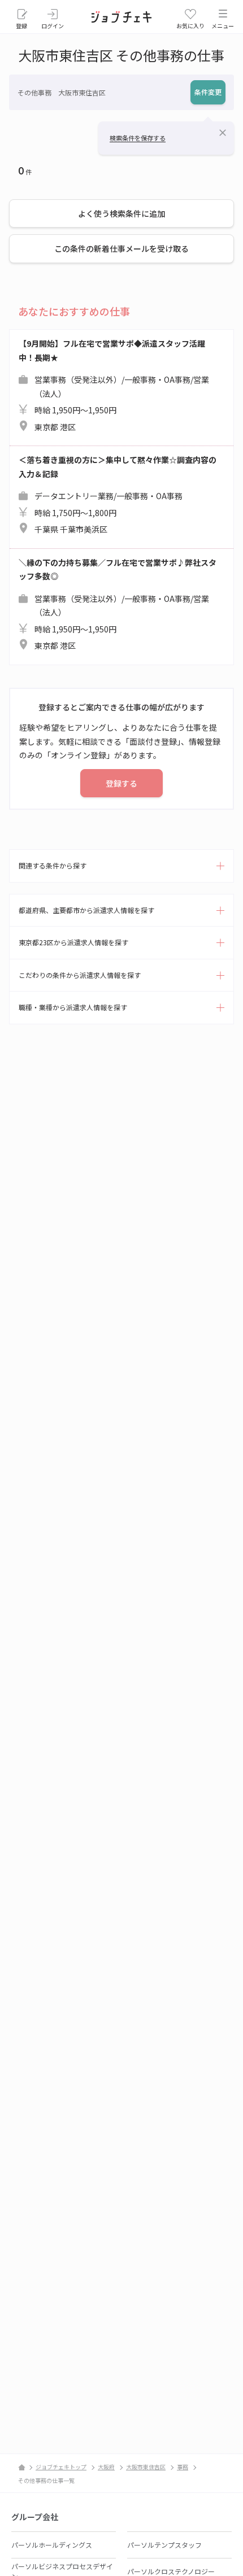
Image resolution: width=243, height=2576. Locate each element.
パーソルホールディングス (52, 2545)
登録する (121, 783)
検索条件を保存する (138, 138)
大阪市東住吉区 (146, 2467)
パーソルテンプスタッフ (164, 2545)
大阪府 (106, 2467)
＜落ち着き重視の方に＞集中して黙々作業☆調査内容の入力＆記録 (118, 494)
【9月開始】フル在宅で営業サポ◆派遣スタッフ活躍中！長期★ (114, 385)
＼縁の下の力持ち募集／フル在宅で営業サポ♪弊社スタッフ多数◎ (118, 604)
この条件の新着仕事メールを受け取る (121, 248)
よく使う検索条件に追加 (121, 213)
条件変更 (208, 92)
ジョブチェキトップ (61, 2467)
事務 (183, 2467)
